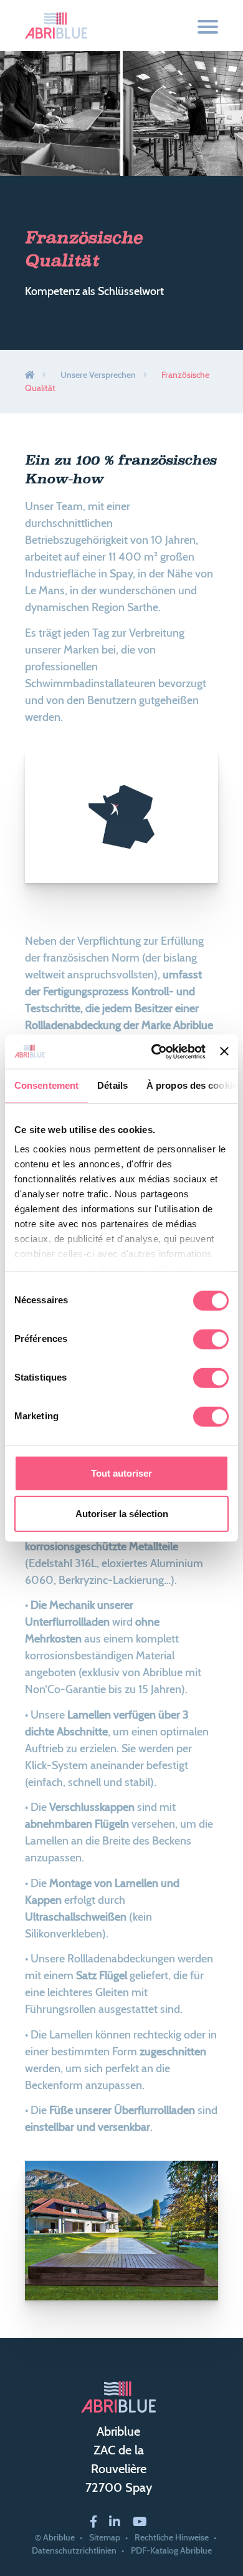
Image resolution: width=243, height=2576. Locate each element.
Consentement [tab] (46, 1085)
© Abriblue (55, 2537)
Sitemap (105, 2537)
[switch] (211, 1339)
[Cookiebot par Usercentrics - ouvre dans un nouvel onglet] (155, 1051)
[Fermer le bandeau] (224, 1051)
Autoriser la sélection (122, 1514)
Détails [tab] (112, 1085)
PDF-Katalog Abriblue (171, 2550)
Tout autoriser (121, 1473)
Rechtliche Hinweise (172, 2537)
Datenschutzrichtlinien (74, 2550)
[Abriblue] (56, 26)
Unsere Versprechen (98, 375)
